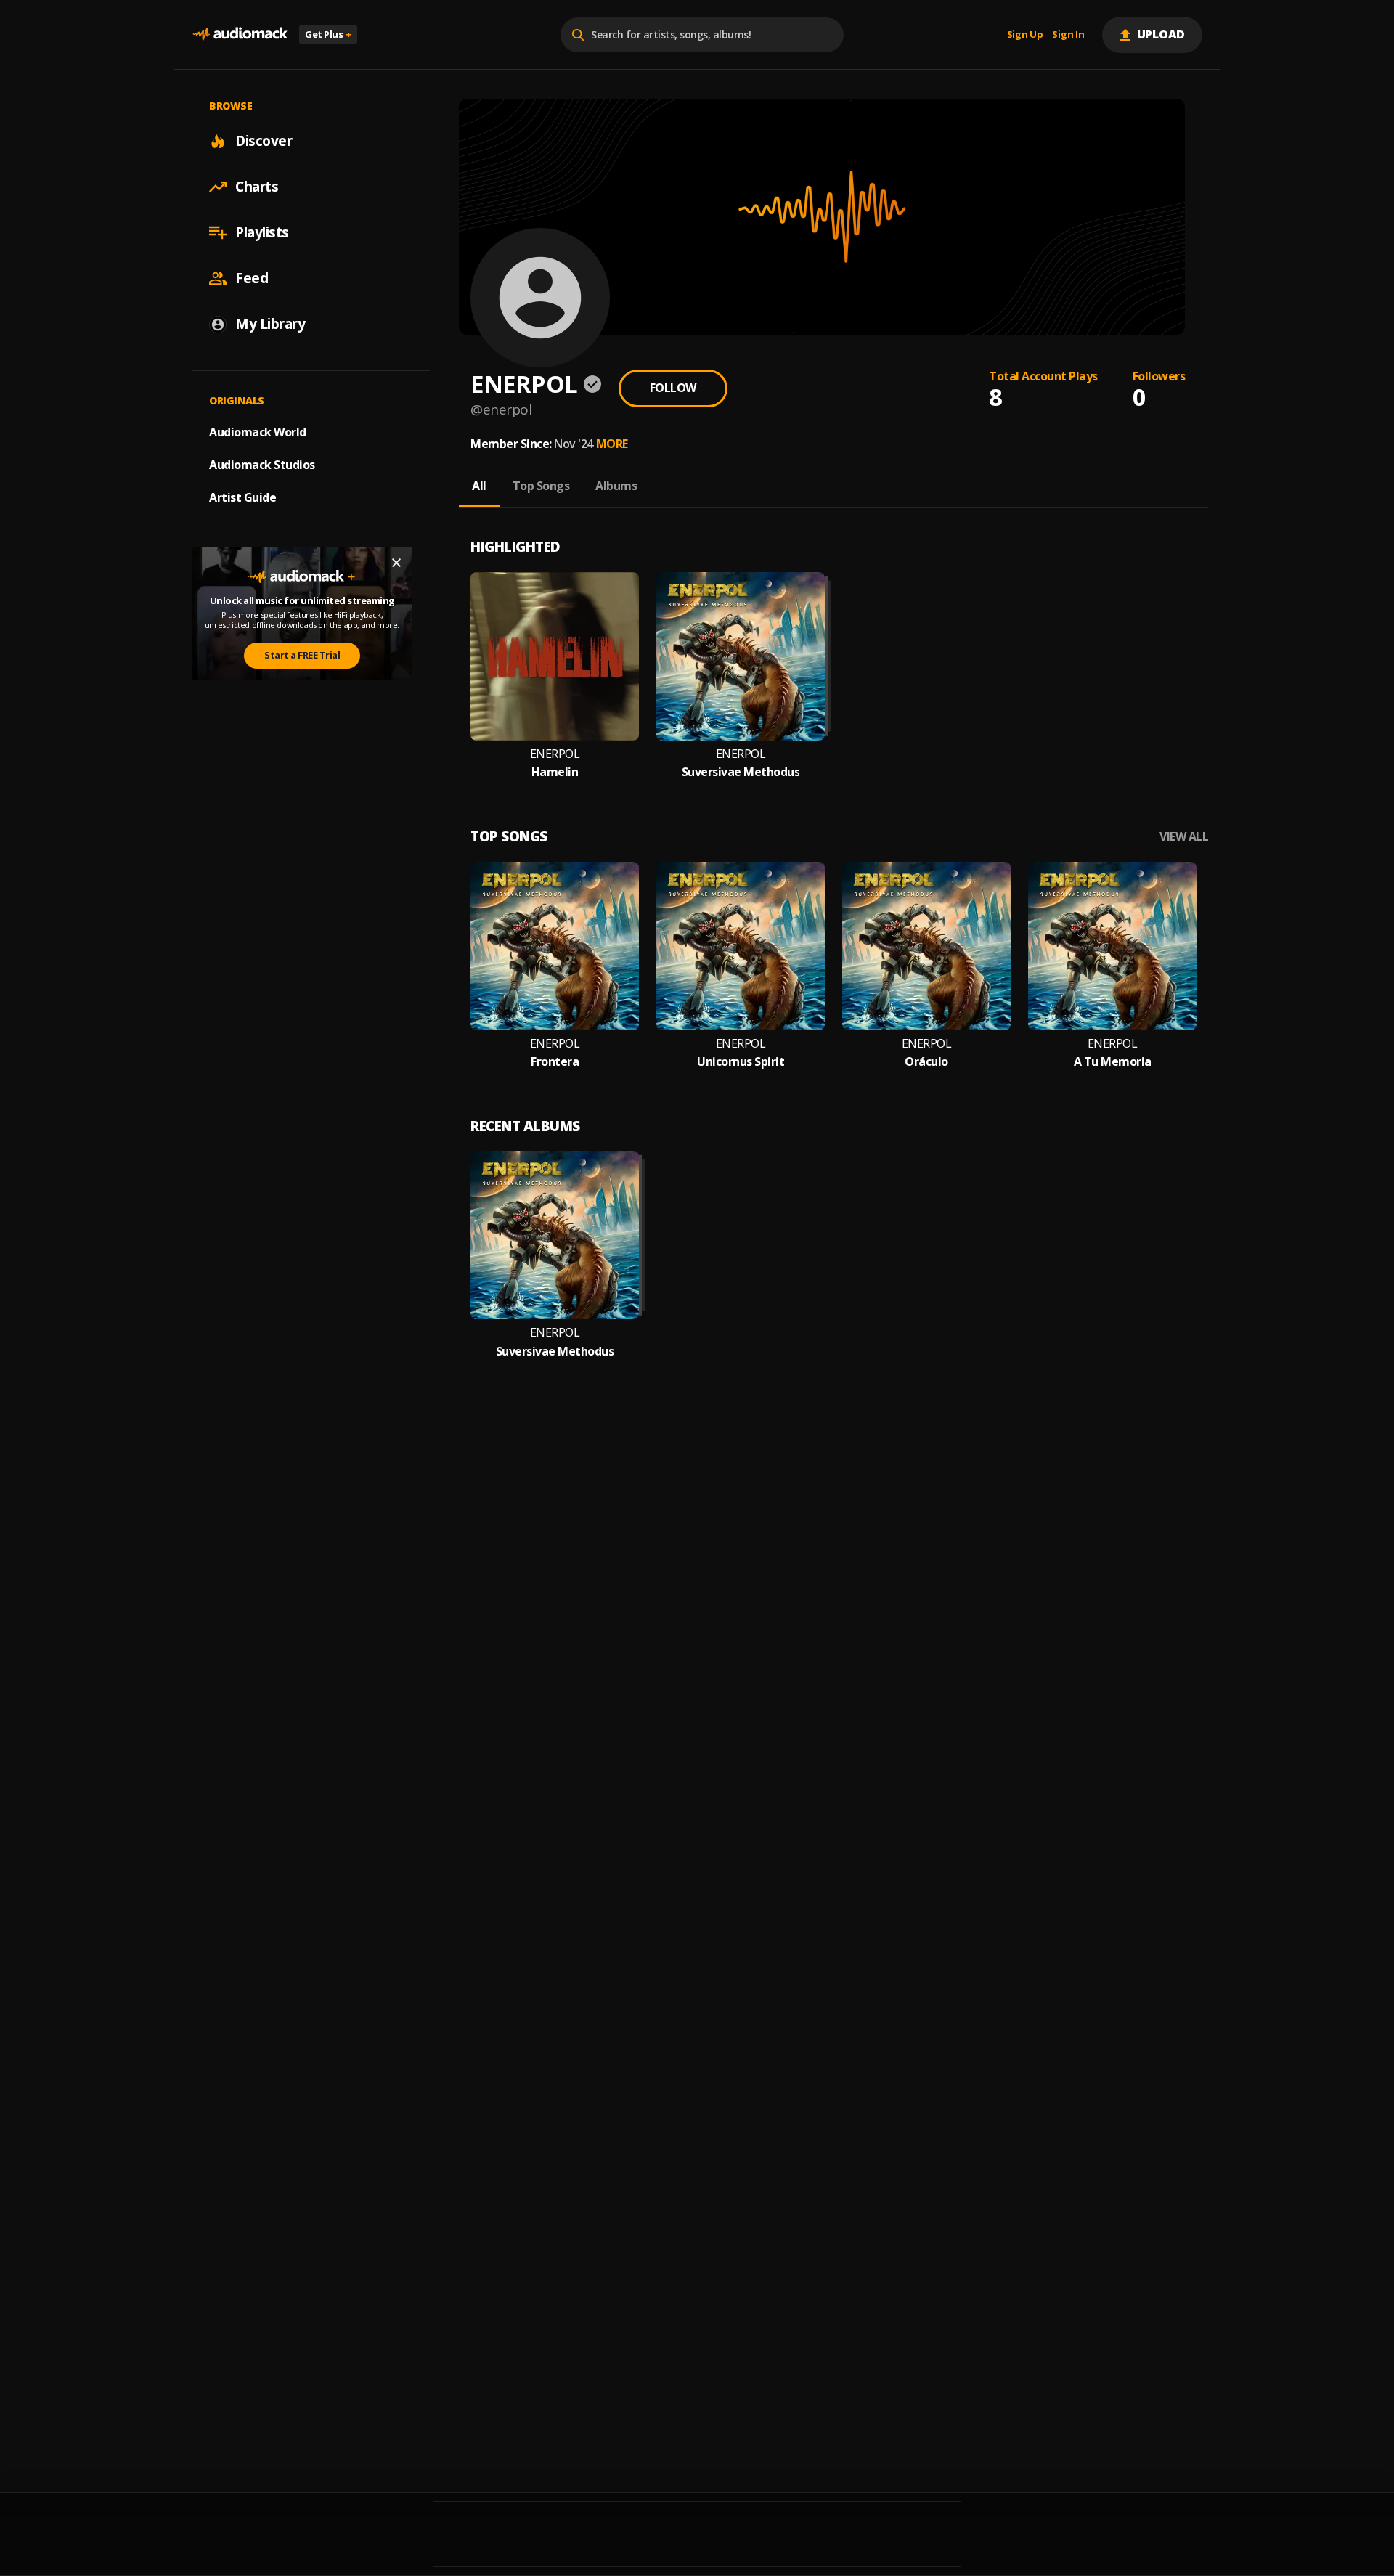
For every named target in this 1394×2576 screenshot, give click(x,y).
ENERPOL (555, 754)
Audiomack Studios (262, 465)
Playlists (262, 232)
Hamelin (555, 772)
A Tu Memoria (1113, 1062)
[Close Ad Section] (396, 563)
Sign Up (1025, 35)
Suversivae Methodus (741, 772)
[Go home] (240, 34)
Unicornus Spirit (741, 1062)
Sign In (1068, 35)
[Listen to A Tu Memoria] (1112, 946)
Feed (252, 278)
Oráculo (926, 1062)
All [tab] (479, 486)
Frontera (555, 1062)
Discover (264, 141)
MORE (612, 444)
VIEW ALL (1184, 837)
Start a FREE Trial (302, 655)
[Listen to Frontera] (555, 946)
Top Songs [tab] (541, 486)
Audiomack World (258, 432)
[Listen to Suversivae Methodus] (741, 656)
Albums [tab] (616, 486)
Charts (257, 187)
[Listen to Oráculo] (926, 946)
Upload (1161, 34)
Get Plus (328, 34)
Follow (673, 388)
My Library (270, 324)
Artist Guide (242, 497)
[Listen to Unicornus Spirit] (741, 946)
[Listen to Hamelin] (555, 656)
